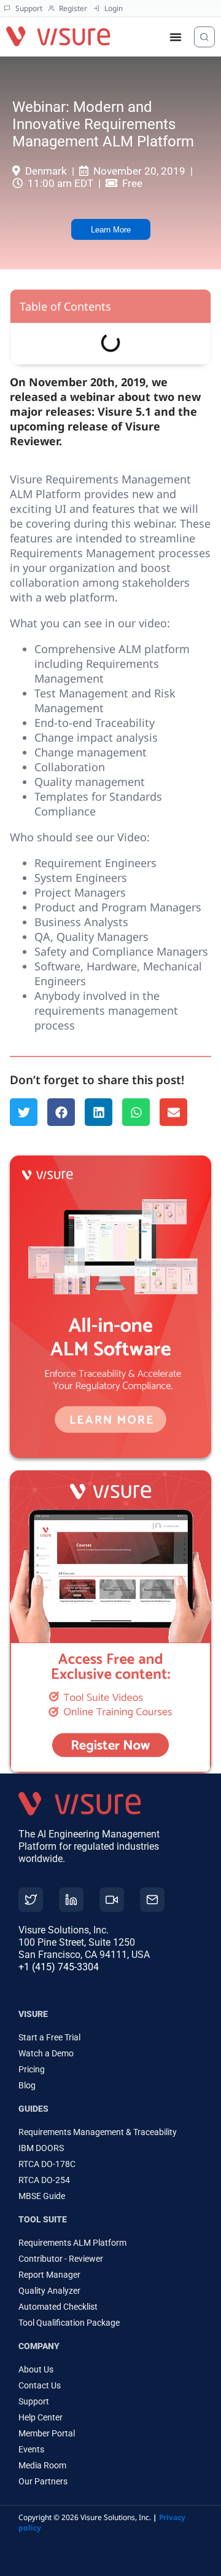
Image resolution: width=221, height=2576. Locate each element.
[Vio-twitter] (31, 1900)
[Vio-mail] (152, 1900)
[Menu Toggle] (176, 37)
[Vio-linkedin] (71, 1900)
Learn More (111, 230)
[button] (24, 1112)
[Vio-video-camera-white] (112, 1900)
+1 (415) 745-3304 (59, 1967)
